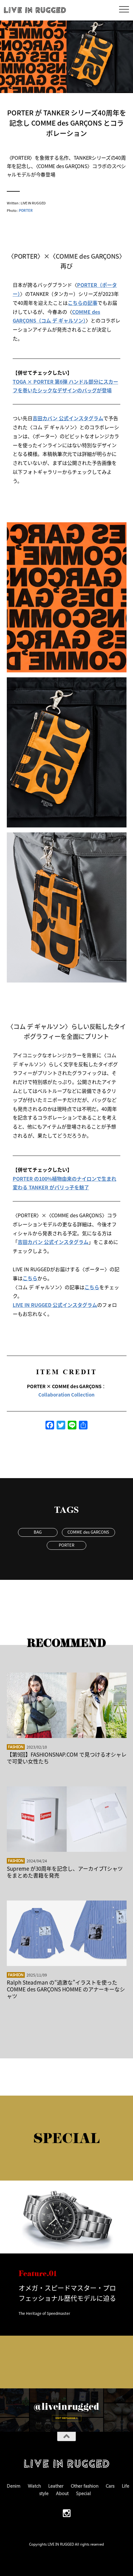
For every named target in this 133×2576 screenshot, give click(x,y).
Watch (34, 2486)
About (62, 2493)
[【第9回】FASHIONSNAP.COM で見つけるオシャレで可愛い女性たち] (67, 1705)
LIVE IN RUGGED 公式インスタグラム (55, 1305)
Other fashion (85, 2486)
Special (84, 2493)
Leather (56, 2486)
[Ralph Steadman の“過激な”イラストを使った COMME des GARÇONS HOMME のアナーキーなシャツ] (67, 1933)
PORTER (26, 210)
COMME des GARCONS (88, 1532)
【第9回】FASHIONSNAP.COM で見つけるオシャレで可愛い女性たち (67, 1758)
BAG (38, 1532)
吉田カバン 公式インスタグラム (68, 418)
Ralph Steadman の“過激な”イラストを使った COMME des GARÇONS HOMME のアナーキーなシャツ (66, 1989)
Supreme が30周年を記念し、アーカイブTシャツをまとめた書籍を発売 (65, 1872)
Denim (14, 2486)
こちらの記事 (83, 303)
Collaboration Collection (66, 1395)
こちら (30, 1278)
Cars (110, 2486)
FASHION (16, 1747)
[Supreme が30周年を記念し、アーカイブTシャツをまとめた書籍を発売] (67, 1819)
